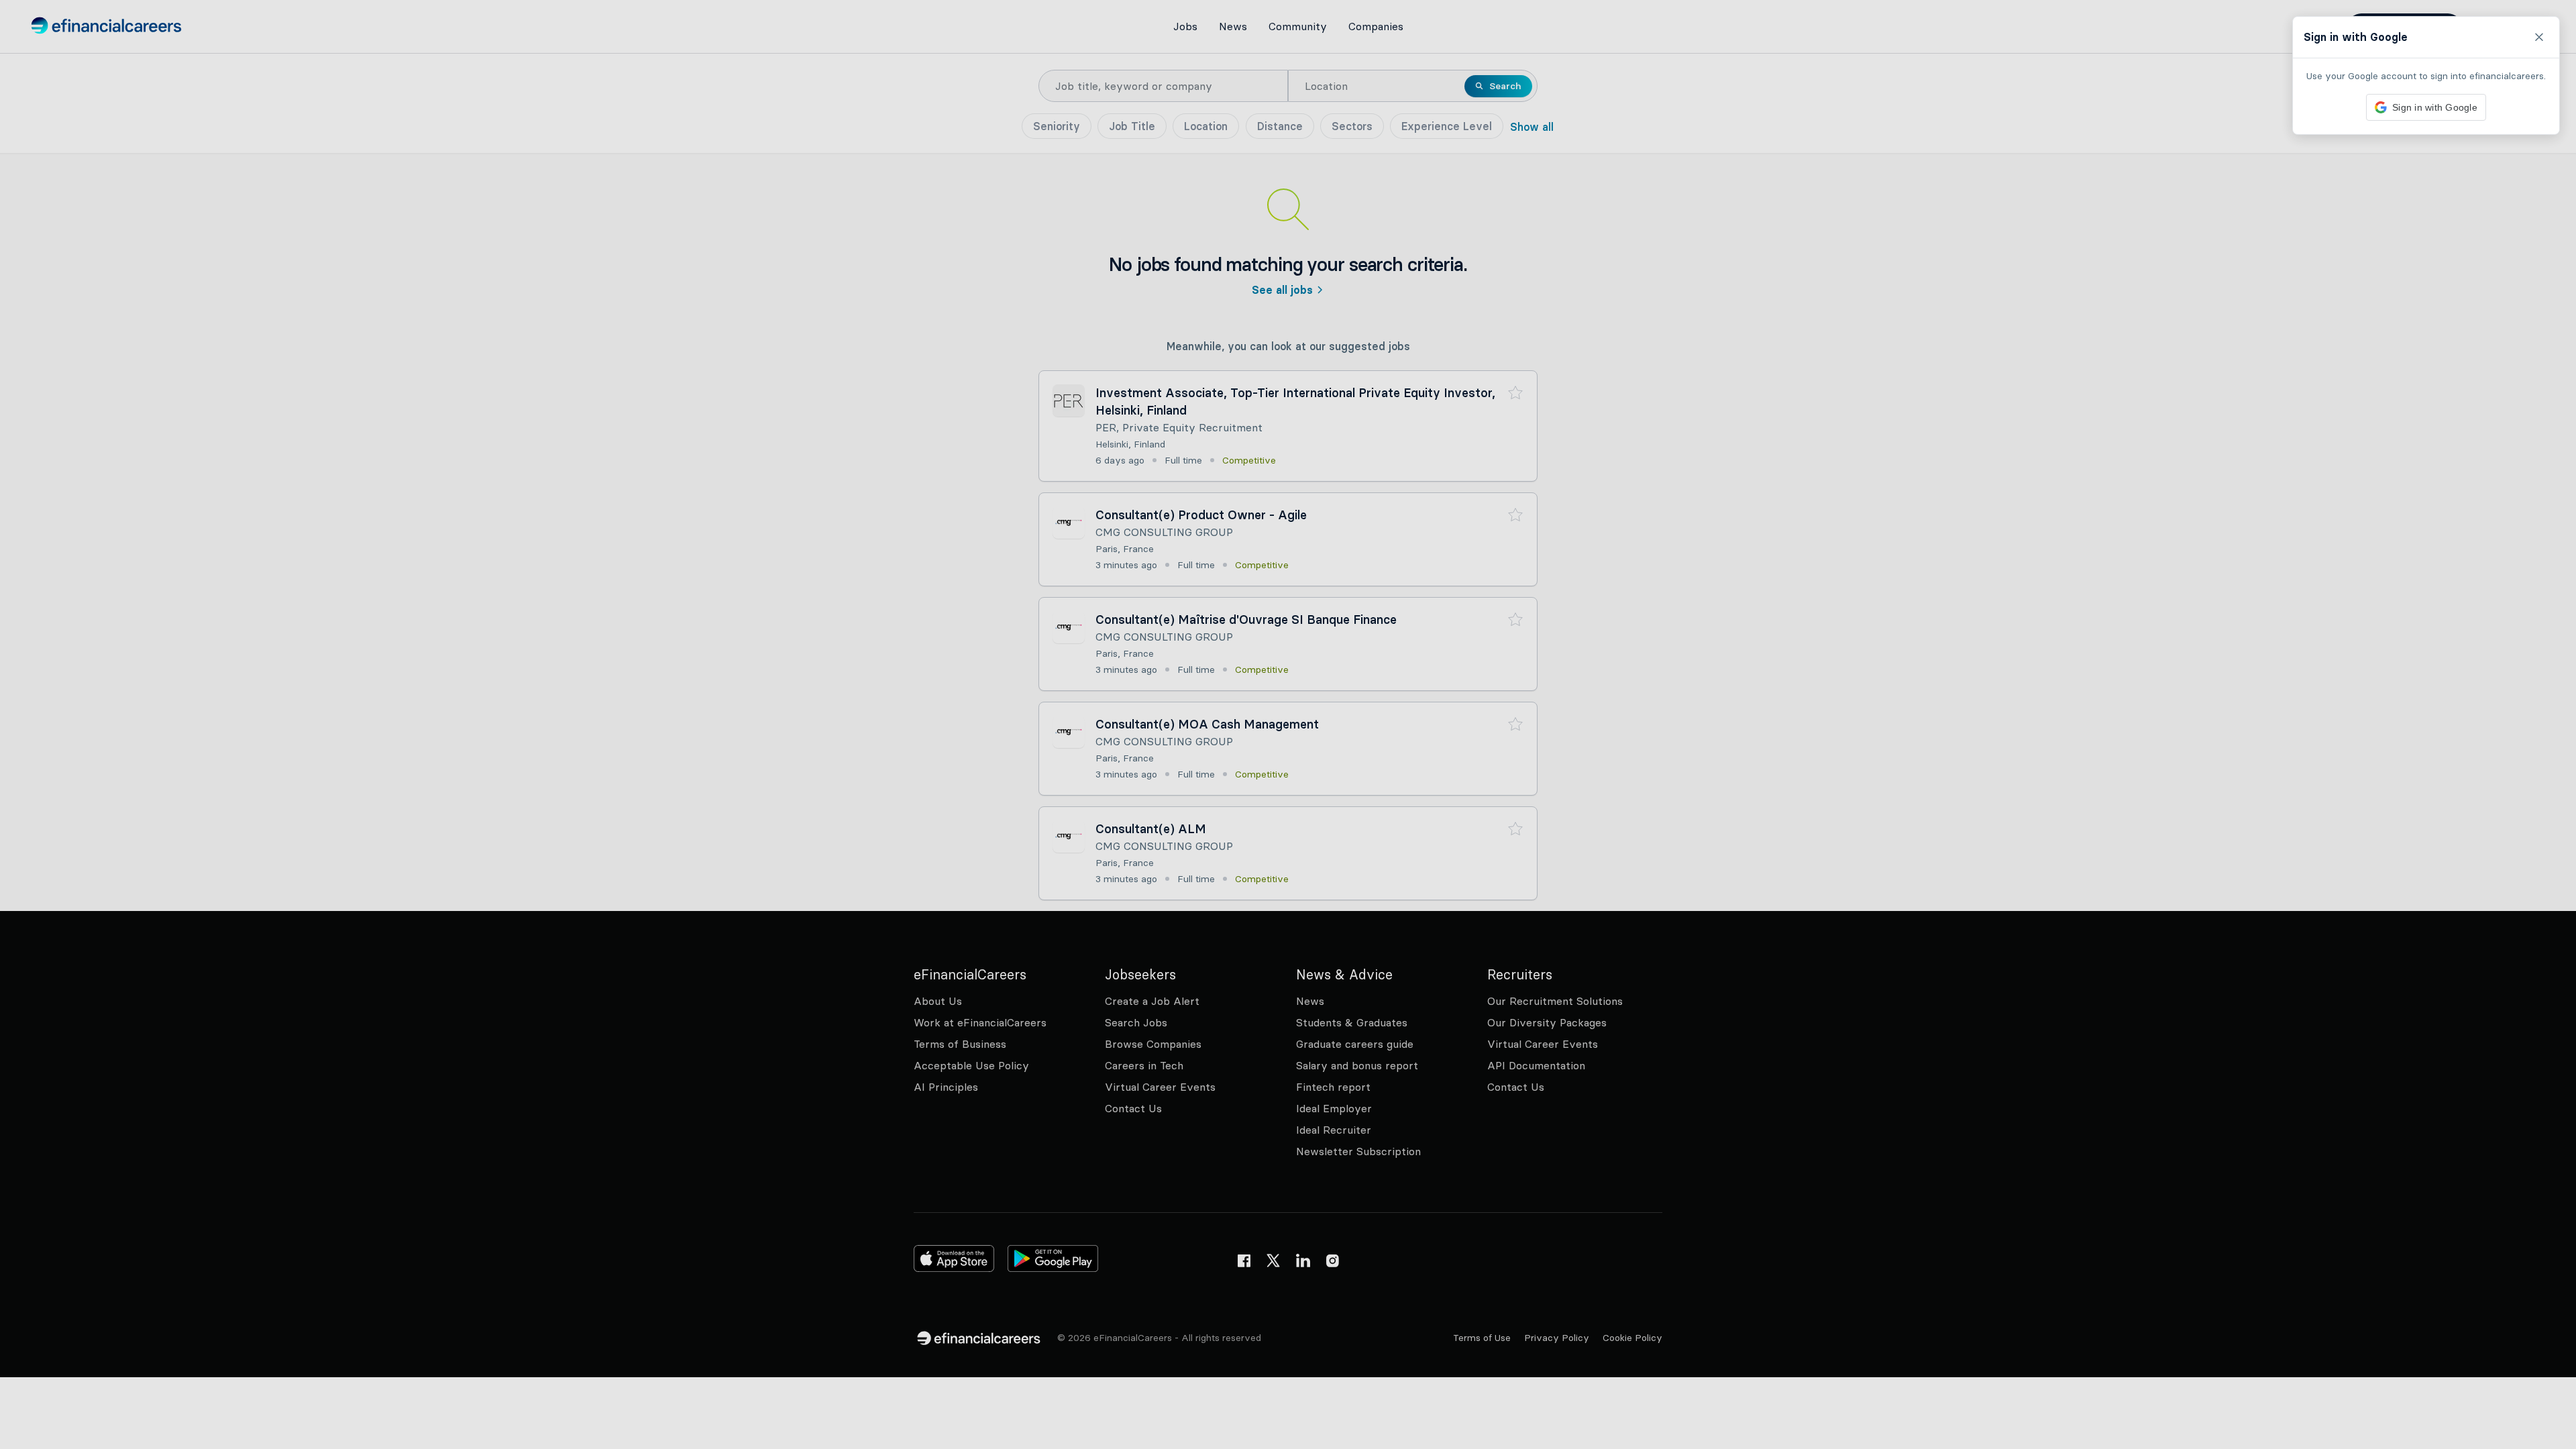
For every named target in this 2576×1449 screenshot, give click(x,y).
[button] (1288, 724)
